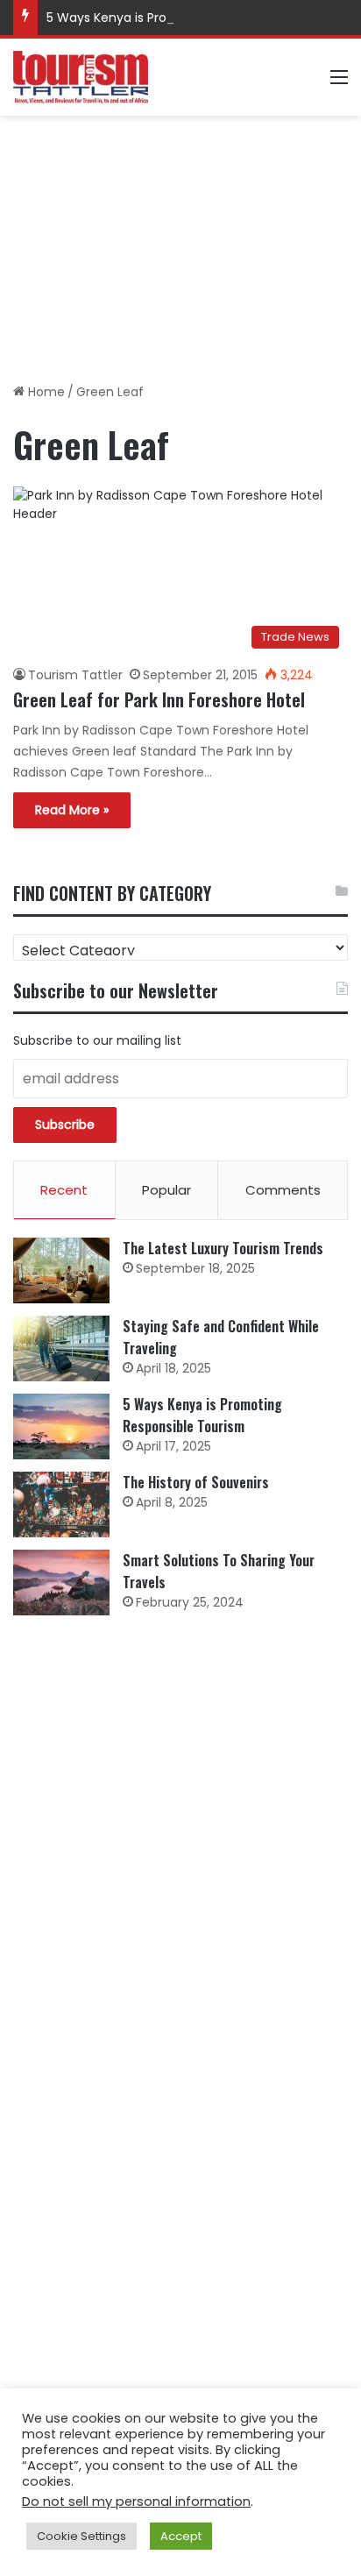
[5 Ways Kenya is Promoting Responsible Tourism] (61, 1426)
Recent (64, 1190)
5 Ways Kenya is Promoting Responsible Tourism (193, 18)
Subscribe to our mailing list (97, 1040)
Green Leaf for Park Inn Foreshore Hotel (159, 699)
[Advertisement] (180, 243)
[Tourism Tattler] (81, 77)
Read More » (72, 810)
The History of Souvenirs (196, 1482)
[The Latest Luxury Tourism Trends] (61, 1270)
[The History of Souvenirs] (61, 1504)
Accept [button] (181, 2536)
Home (45, 392)
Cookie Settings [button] (81, 2536)
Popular (166, 1190)
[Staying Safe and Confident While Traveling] (61, 1348)
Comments (283, 1190)
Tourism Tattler (75, 675)
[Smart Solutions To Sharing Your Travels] (61, 1583)
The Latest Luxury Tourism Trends (223, 1248)
